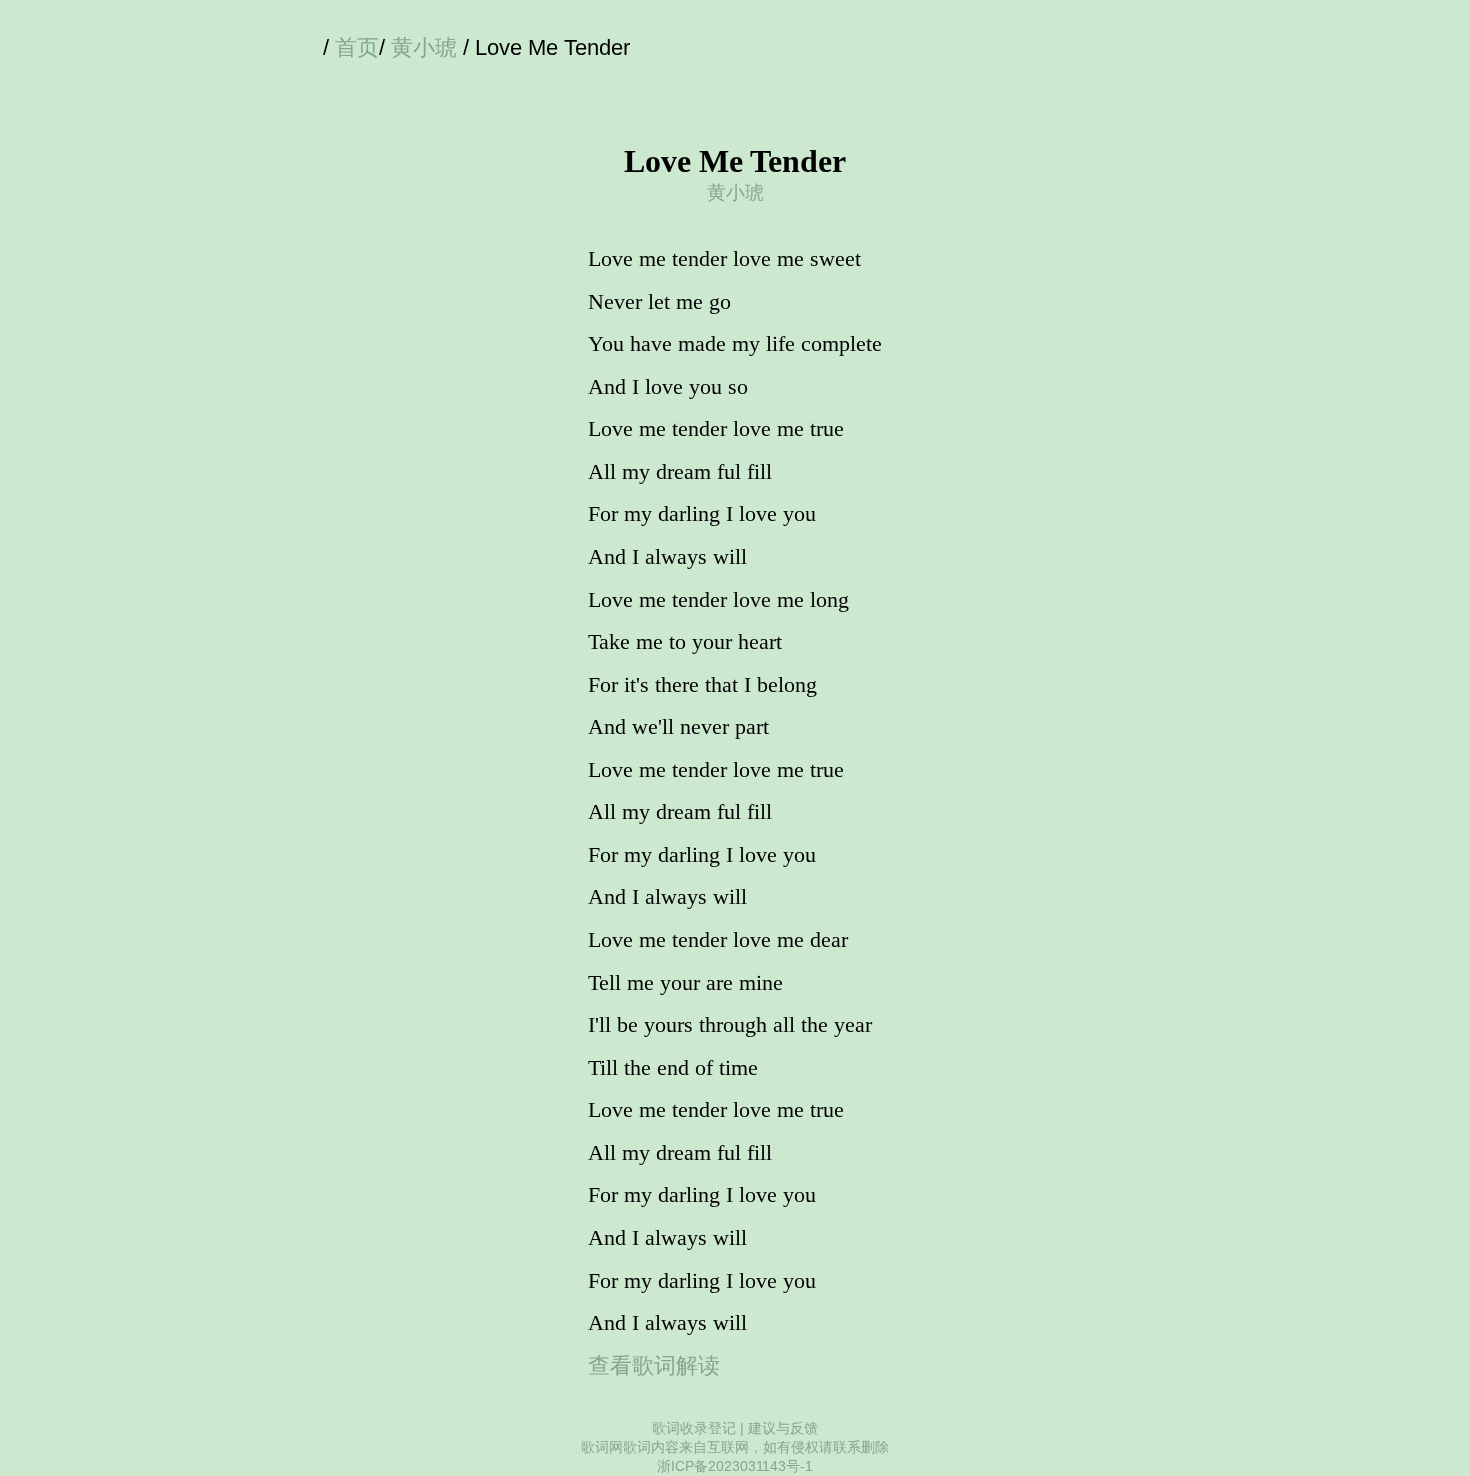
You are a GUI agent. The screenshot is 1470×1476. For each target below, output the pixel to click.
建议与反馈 (783, 1428)
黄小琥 (424, 47)
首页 (357, 47)
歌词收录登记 (694, 1428)
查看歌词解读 (654, 1365)
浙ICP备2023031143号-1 (735, 1466)
